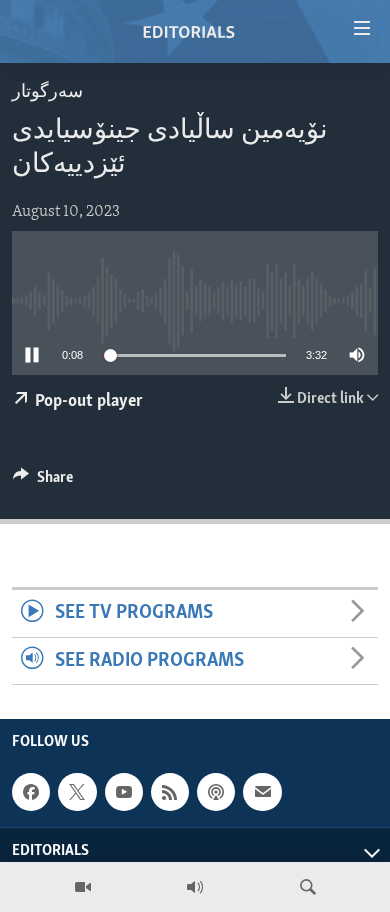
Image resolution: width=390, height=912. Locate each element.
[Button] (43, 482)
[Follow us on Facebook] (31, 792)
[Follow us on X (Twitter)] (77, 792)
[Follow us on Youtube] (124, 792)
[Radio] (195, 887)
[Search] (308, 887)
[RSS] (170, 792)
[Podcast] (216, 792)
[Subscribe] (262, 792)
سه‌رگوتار (47, 93)
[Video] (83, 887)
